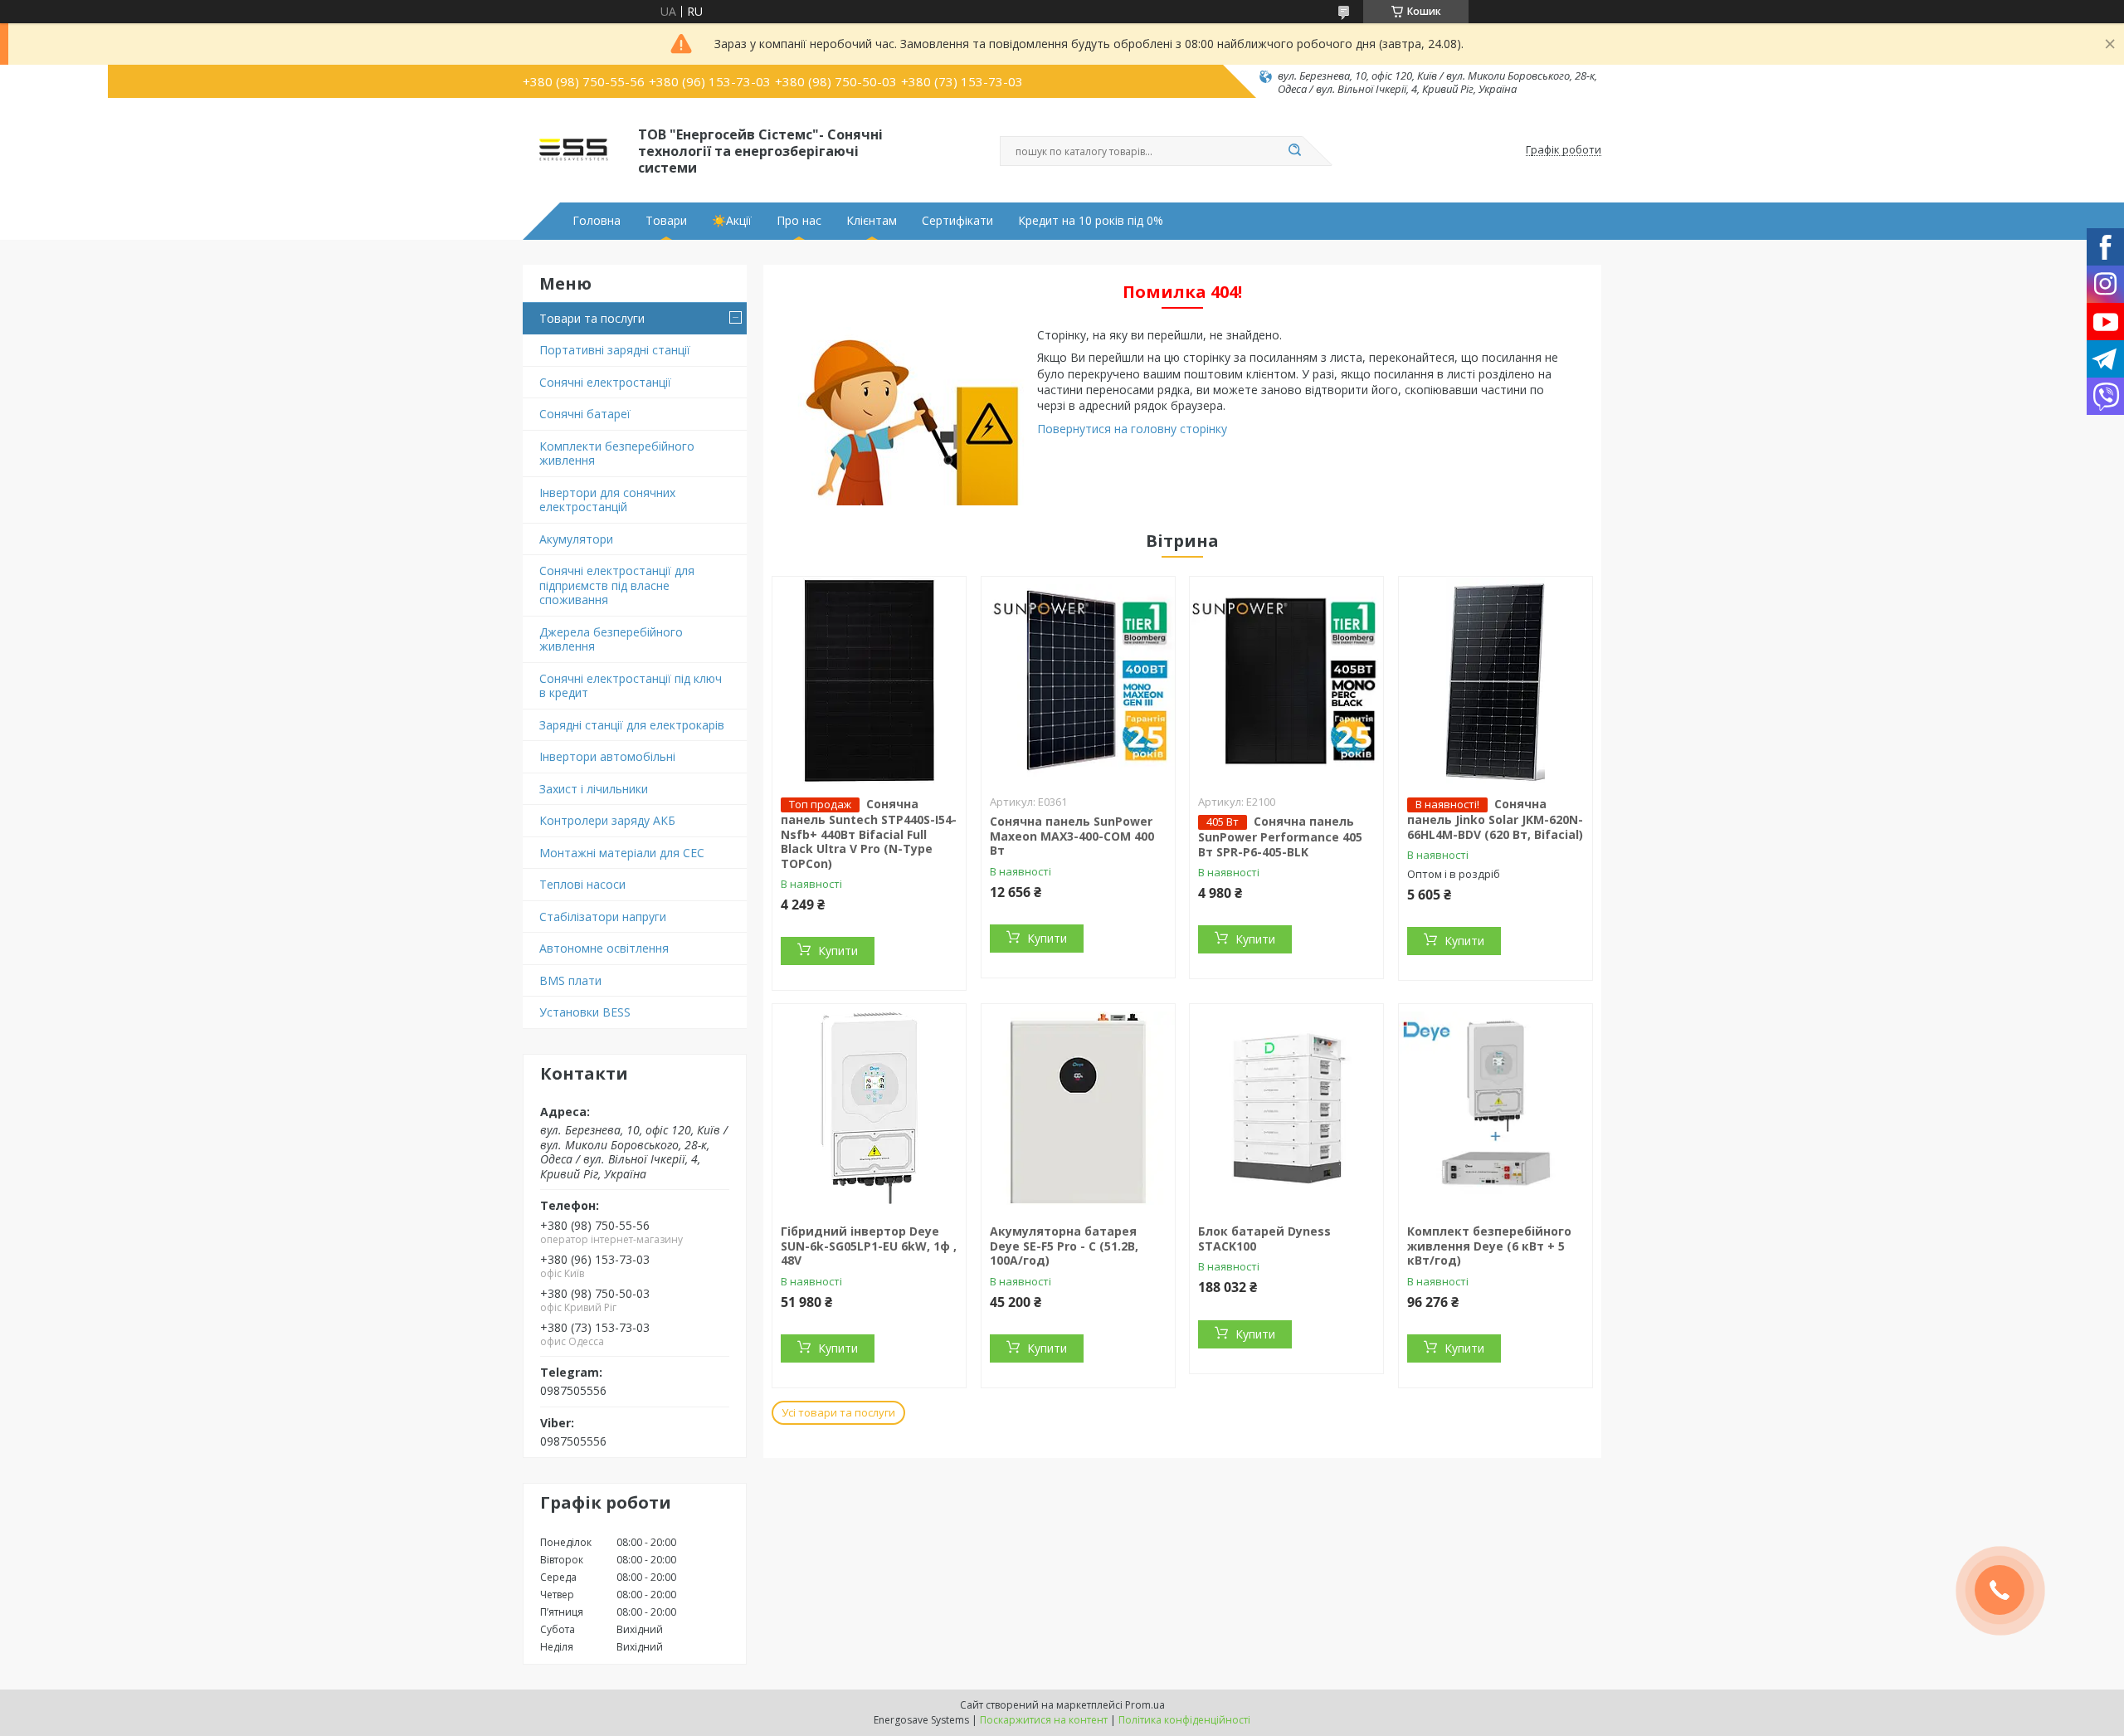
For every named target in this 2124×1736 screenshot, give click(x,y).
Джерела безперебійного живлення (611, 639)
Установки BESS (585, 1012)
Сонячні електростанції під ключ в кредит (631, 686)
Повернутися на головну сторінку (1132, 429)
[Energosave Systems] (573, 150)
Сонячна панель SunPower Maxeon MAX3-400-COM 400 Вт (1072, 836)
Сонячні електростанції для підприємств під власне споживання (617, 585)
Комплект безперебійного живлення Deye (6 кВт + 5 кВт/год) (1489, 1246)
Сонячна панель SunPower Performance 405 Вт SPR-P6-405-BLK (1280, 836)
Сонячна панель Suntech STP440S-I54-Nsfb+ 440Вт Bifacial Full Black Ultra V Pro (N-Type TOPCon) (869, 834)
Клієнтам (872, 221)
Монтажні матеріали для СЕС (622, 853)
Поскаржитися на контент (1044, 1720)
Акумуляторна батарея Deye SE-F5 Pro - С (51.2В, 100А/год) (1064, 1246)
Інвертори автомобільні (607, 756)
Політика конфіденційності (1184, 1720)
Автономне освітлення (604, 948)
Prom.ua (1145, 1705)
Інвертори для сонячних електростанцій (607, 500)
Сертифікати (957, 221)
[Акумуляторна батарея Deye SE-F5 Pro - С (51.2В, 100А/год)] (1078, 1108)
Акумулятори (576, 539)
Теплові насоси (582, 884)
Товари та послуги (592, 318)
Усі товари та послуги (838, 1412)
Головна (597, 221)
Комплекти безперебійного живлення (617, 454)
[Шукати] (1294, 151)
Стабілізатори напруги (603, 917)
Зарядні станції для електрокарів (632, 725)
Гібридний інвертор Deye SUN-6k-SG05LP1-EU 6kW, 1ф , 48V (869, 1246)
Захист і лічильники (594, 789)
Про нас (799, 221)
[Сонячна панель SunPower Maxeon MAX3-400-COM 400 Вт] (1078, 680)
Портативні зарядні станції (615, 350)
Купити (838, 951)
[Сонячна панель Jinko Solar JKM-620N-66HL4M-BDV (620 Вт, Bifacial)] (1496, 680)
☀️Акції (732, 221)
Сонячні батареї (585, 414)
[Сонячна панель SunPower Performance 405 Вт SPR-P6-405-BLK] (1286, 680)
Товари (666, 221)
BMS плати (570, 980)
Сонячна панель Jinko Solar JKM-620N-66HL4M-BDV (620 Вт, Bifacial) (1495, 819)
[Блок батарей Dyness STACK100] (1286, 1108)
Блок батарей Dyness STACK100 (1264, 1239)
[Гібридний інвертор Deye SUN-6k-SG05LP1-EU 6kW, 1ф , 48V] (869, 1108)
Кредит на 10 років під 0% (1091, 221)
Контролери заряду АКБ (607, 820)
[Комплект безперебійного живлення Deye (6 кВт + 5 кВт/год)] (1496, 1108)
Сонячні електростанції (605, 382)
